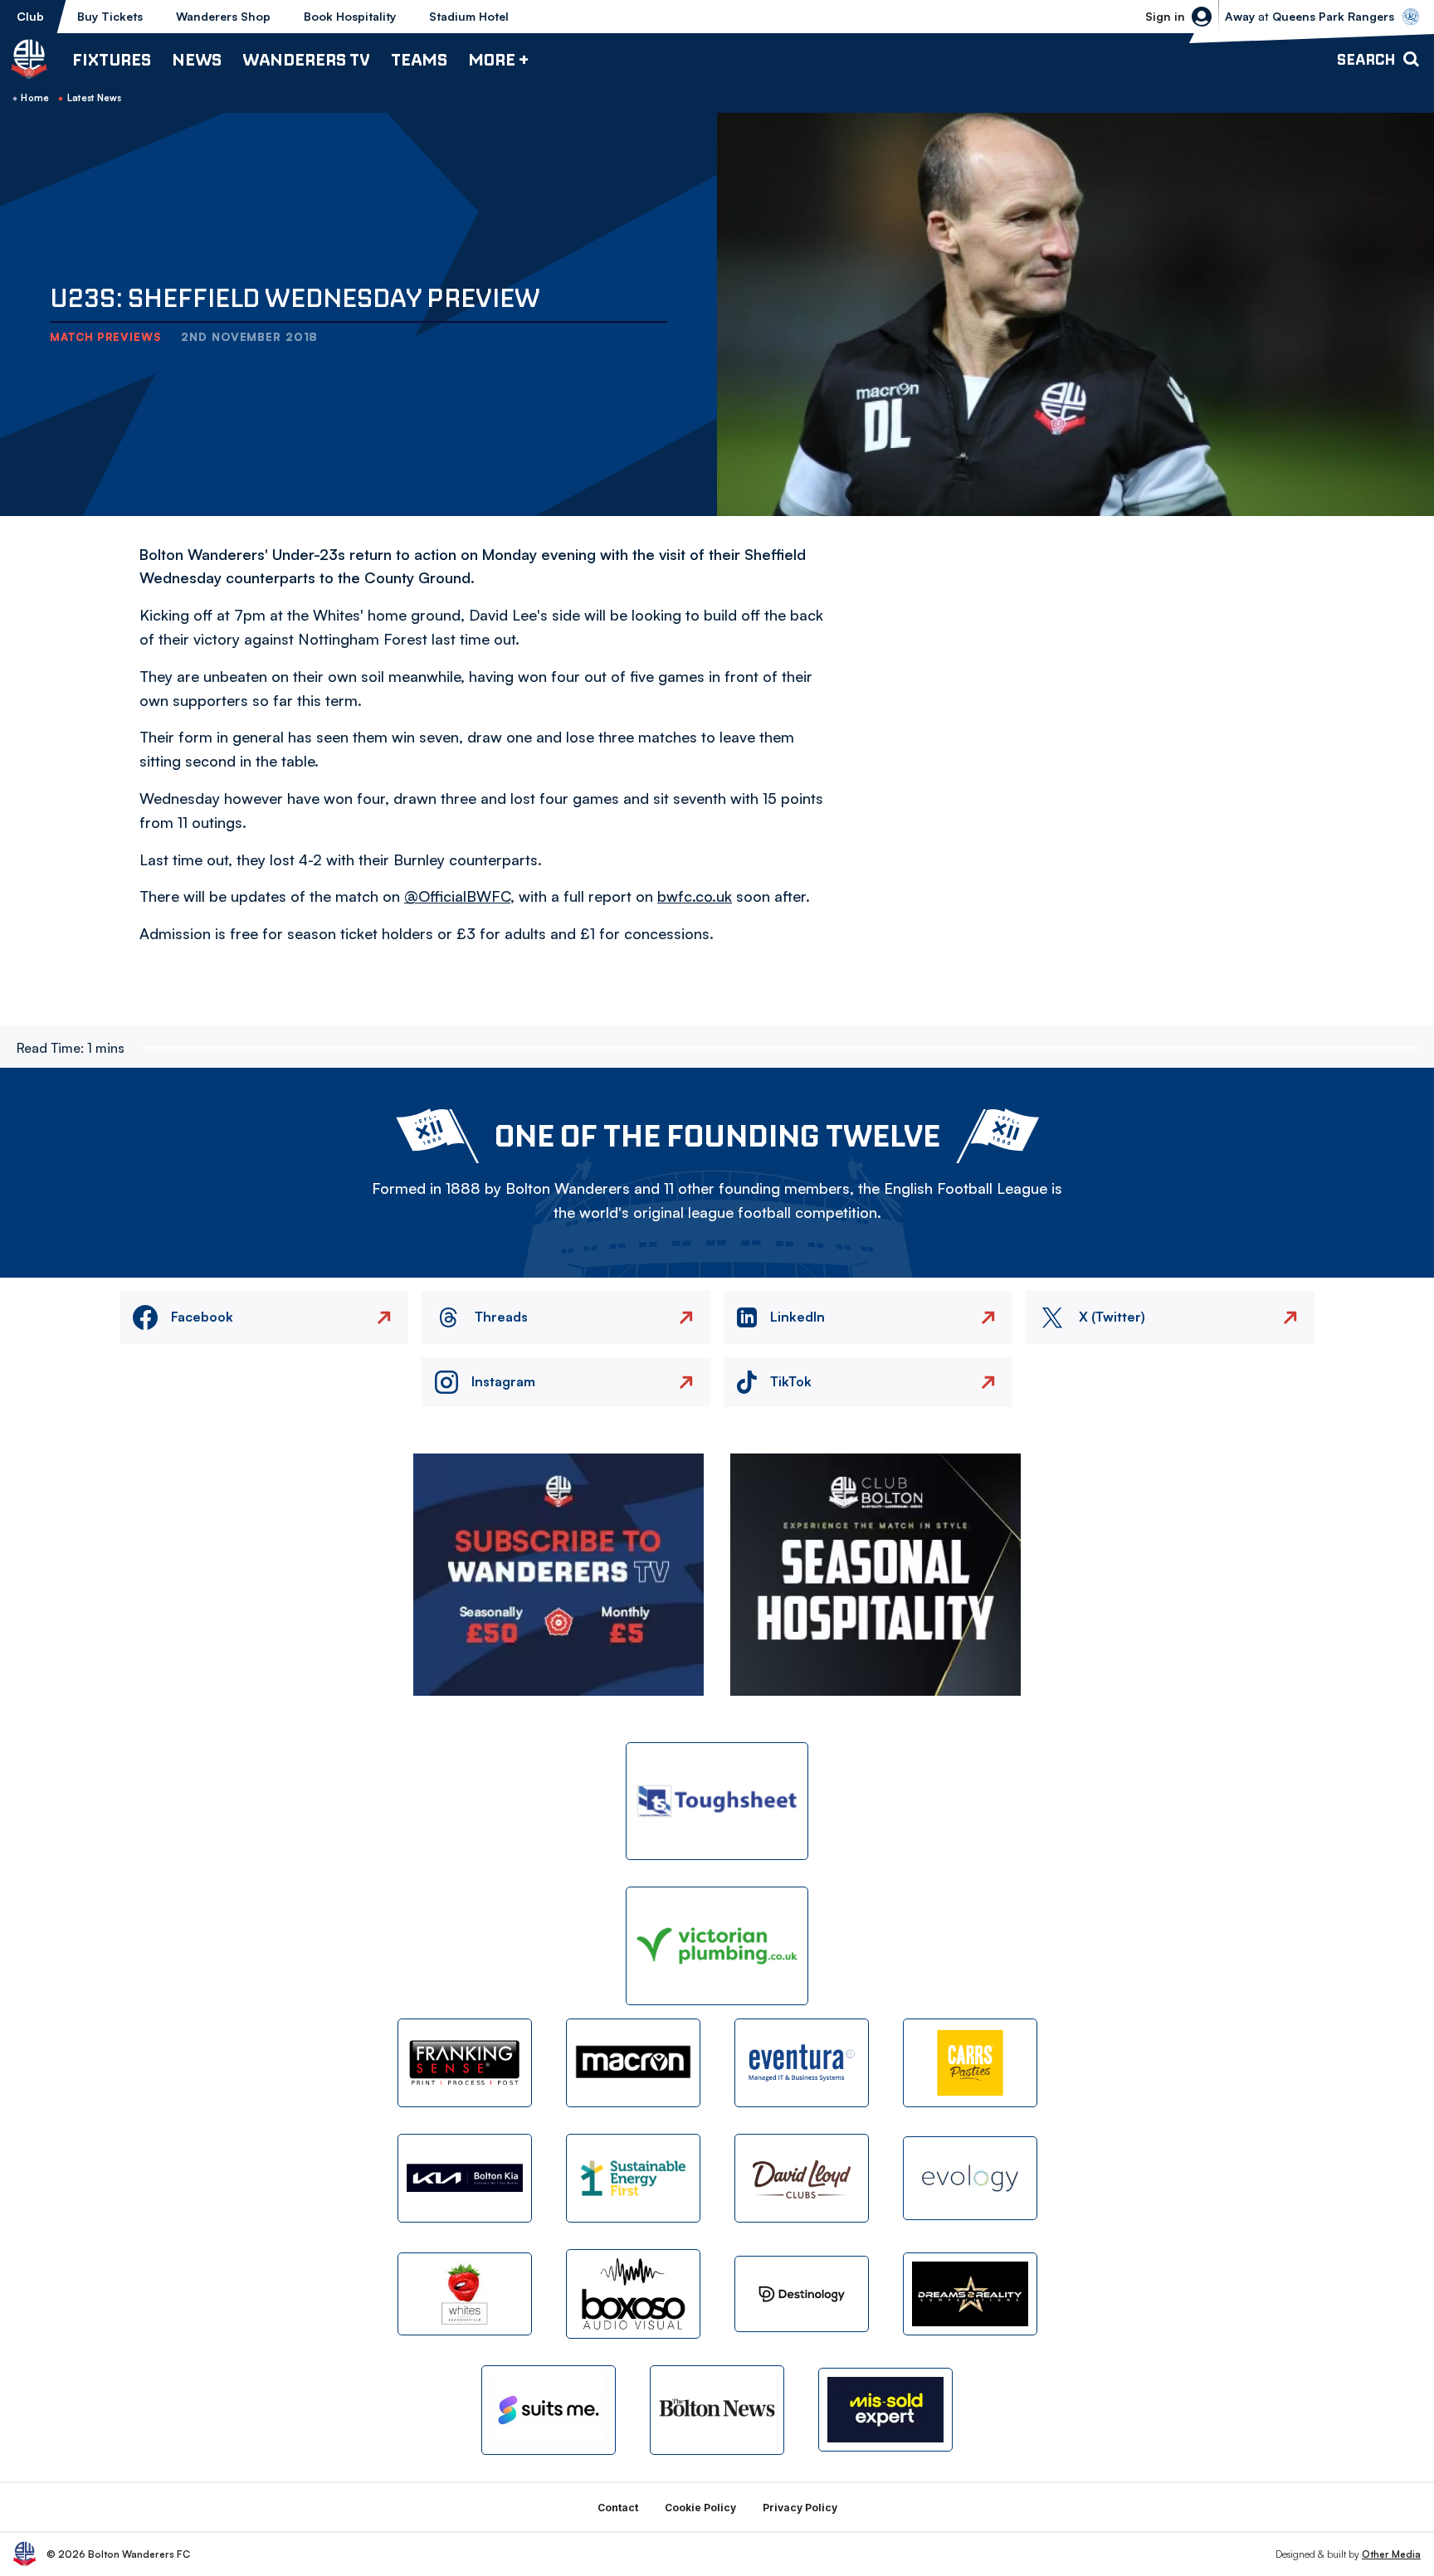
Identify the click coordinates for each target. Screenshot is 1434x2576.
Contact (618, 2508)
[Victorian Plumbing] (717, 1946)
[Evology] (970, 2178)
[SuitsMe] (549, 2410)
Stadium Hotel (469, 16)
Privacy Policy (800, 2508)
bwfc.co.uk (695, 896)
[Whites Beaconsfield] (465, 2294)
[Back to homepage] (29, 59)
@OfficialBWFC (457, 896)
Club (30, 16)
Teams (419, 59)
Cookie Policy (700, 2508)
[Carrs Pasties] (970, 2063)
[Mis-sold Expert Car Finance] (885, 2410)
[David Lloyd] (802, 2178)
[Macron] (633, 2063)
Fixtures (112, 59)
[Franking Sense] (465, 2063)
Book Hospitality (350, 16)
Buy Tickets (110, 16)
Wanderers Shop (223, 16)
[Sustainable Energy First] (633, 2178)
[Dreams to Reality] (970, 2294)
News (197, 59)
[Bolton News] (717, 2410)
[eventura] (802, 2063)
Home (35, 98)
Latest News (95, 98)
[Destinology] (802, 2294)
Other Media (1391, 2554)
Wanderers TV (306, 59)
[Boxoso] (633, 2294)
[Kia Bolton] (465, 2178)
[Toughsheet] (717, 1802)
